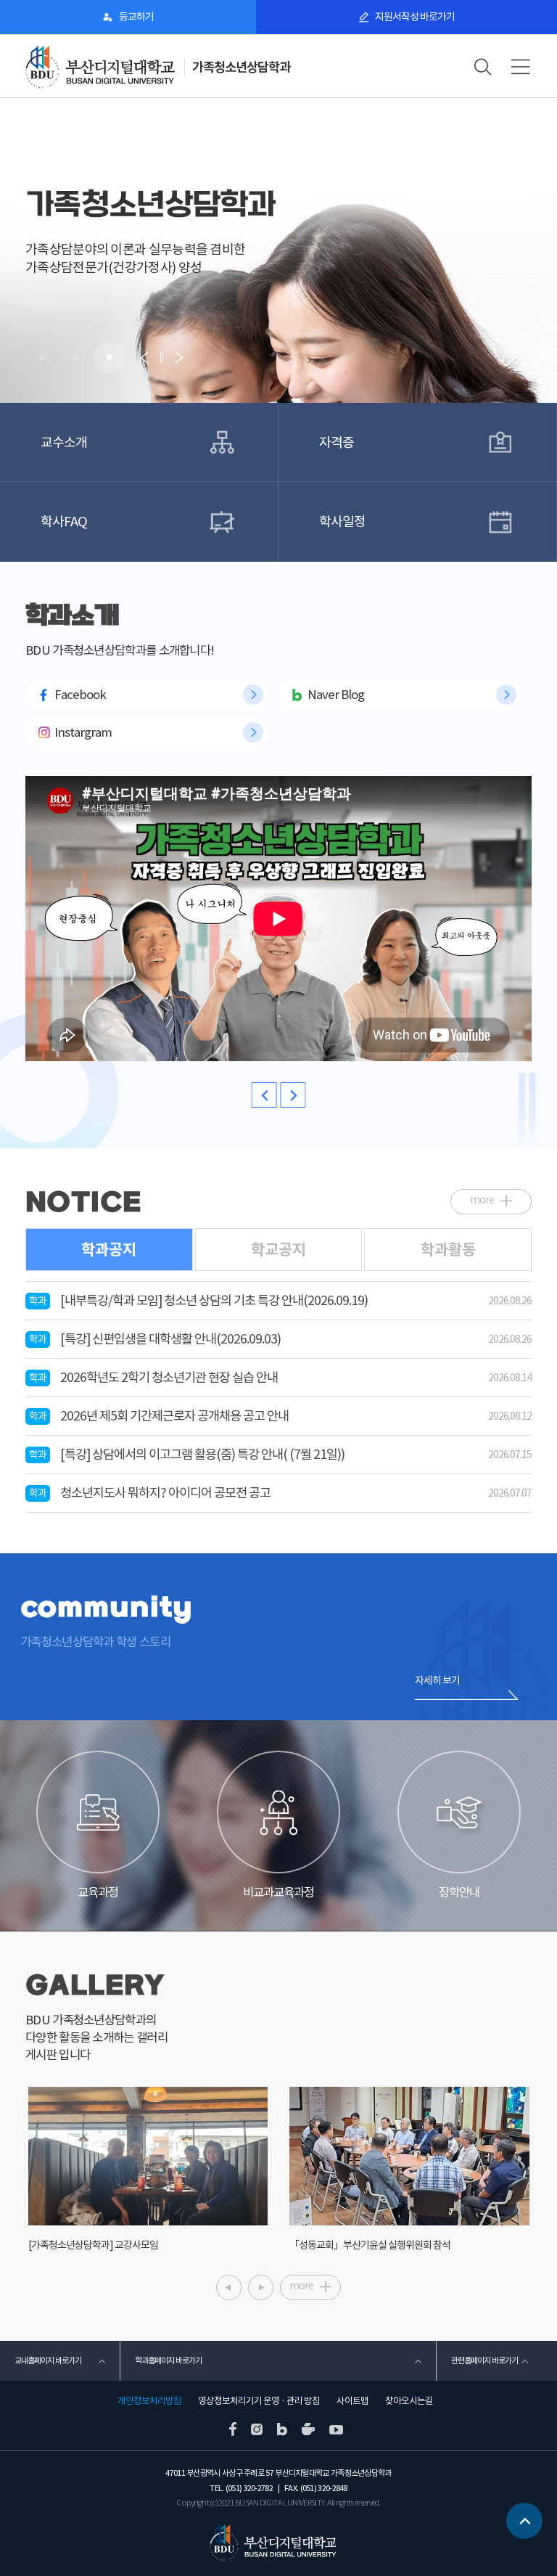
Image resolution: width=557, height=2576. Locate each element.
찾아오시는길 (409, 2401)
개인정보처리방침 (149, 2401)
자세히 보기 (437, 1680)
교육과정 (98, 1892)
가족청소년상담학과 (241, 67)
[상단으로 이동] (524, 2521)
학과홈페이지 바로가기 (168, 2360)
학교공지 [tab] (278, 1250)
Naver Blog (336, 695)
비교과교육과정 (278, 1892)
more (482, 1200)
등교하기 (136, 17)
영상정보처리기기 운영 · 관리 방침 (259, 2401)
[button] (42, 357)
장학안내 (459, 1892)
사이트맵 (352, 2401)
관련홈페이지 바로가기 (484, 2360)
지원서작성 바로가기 (415, 17)
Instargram (83, 732)
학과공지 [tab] (109, 1250)
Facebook (80, 695)
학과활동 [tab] (448, 1250)
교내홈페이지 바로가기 (48, 2360)
